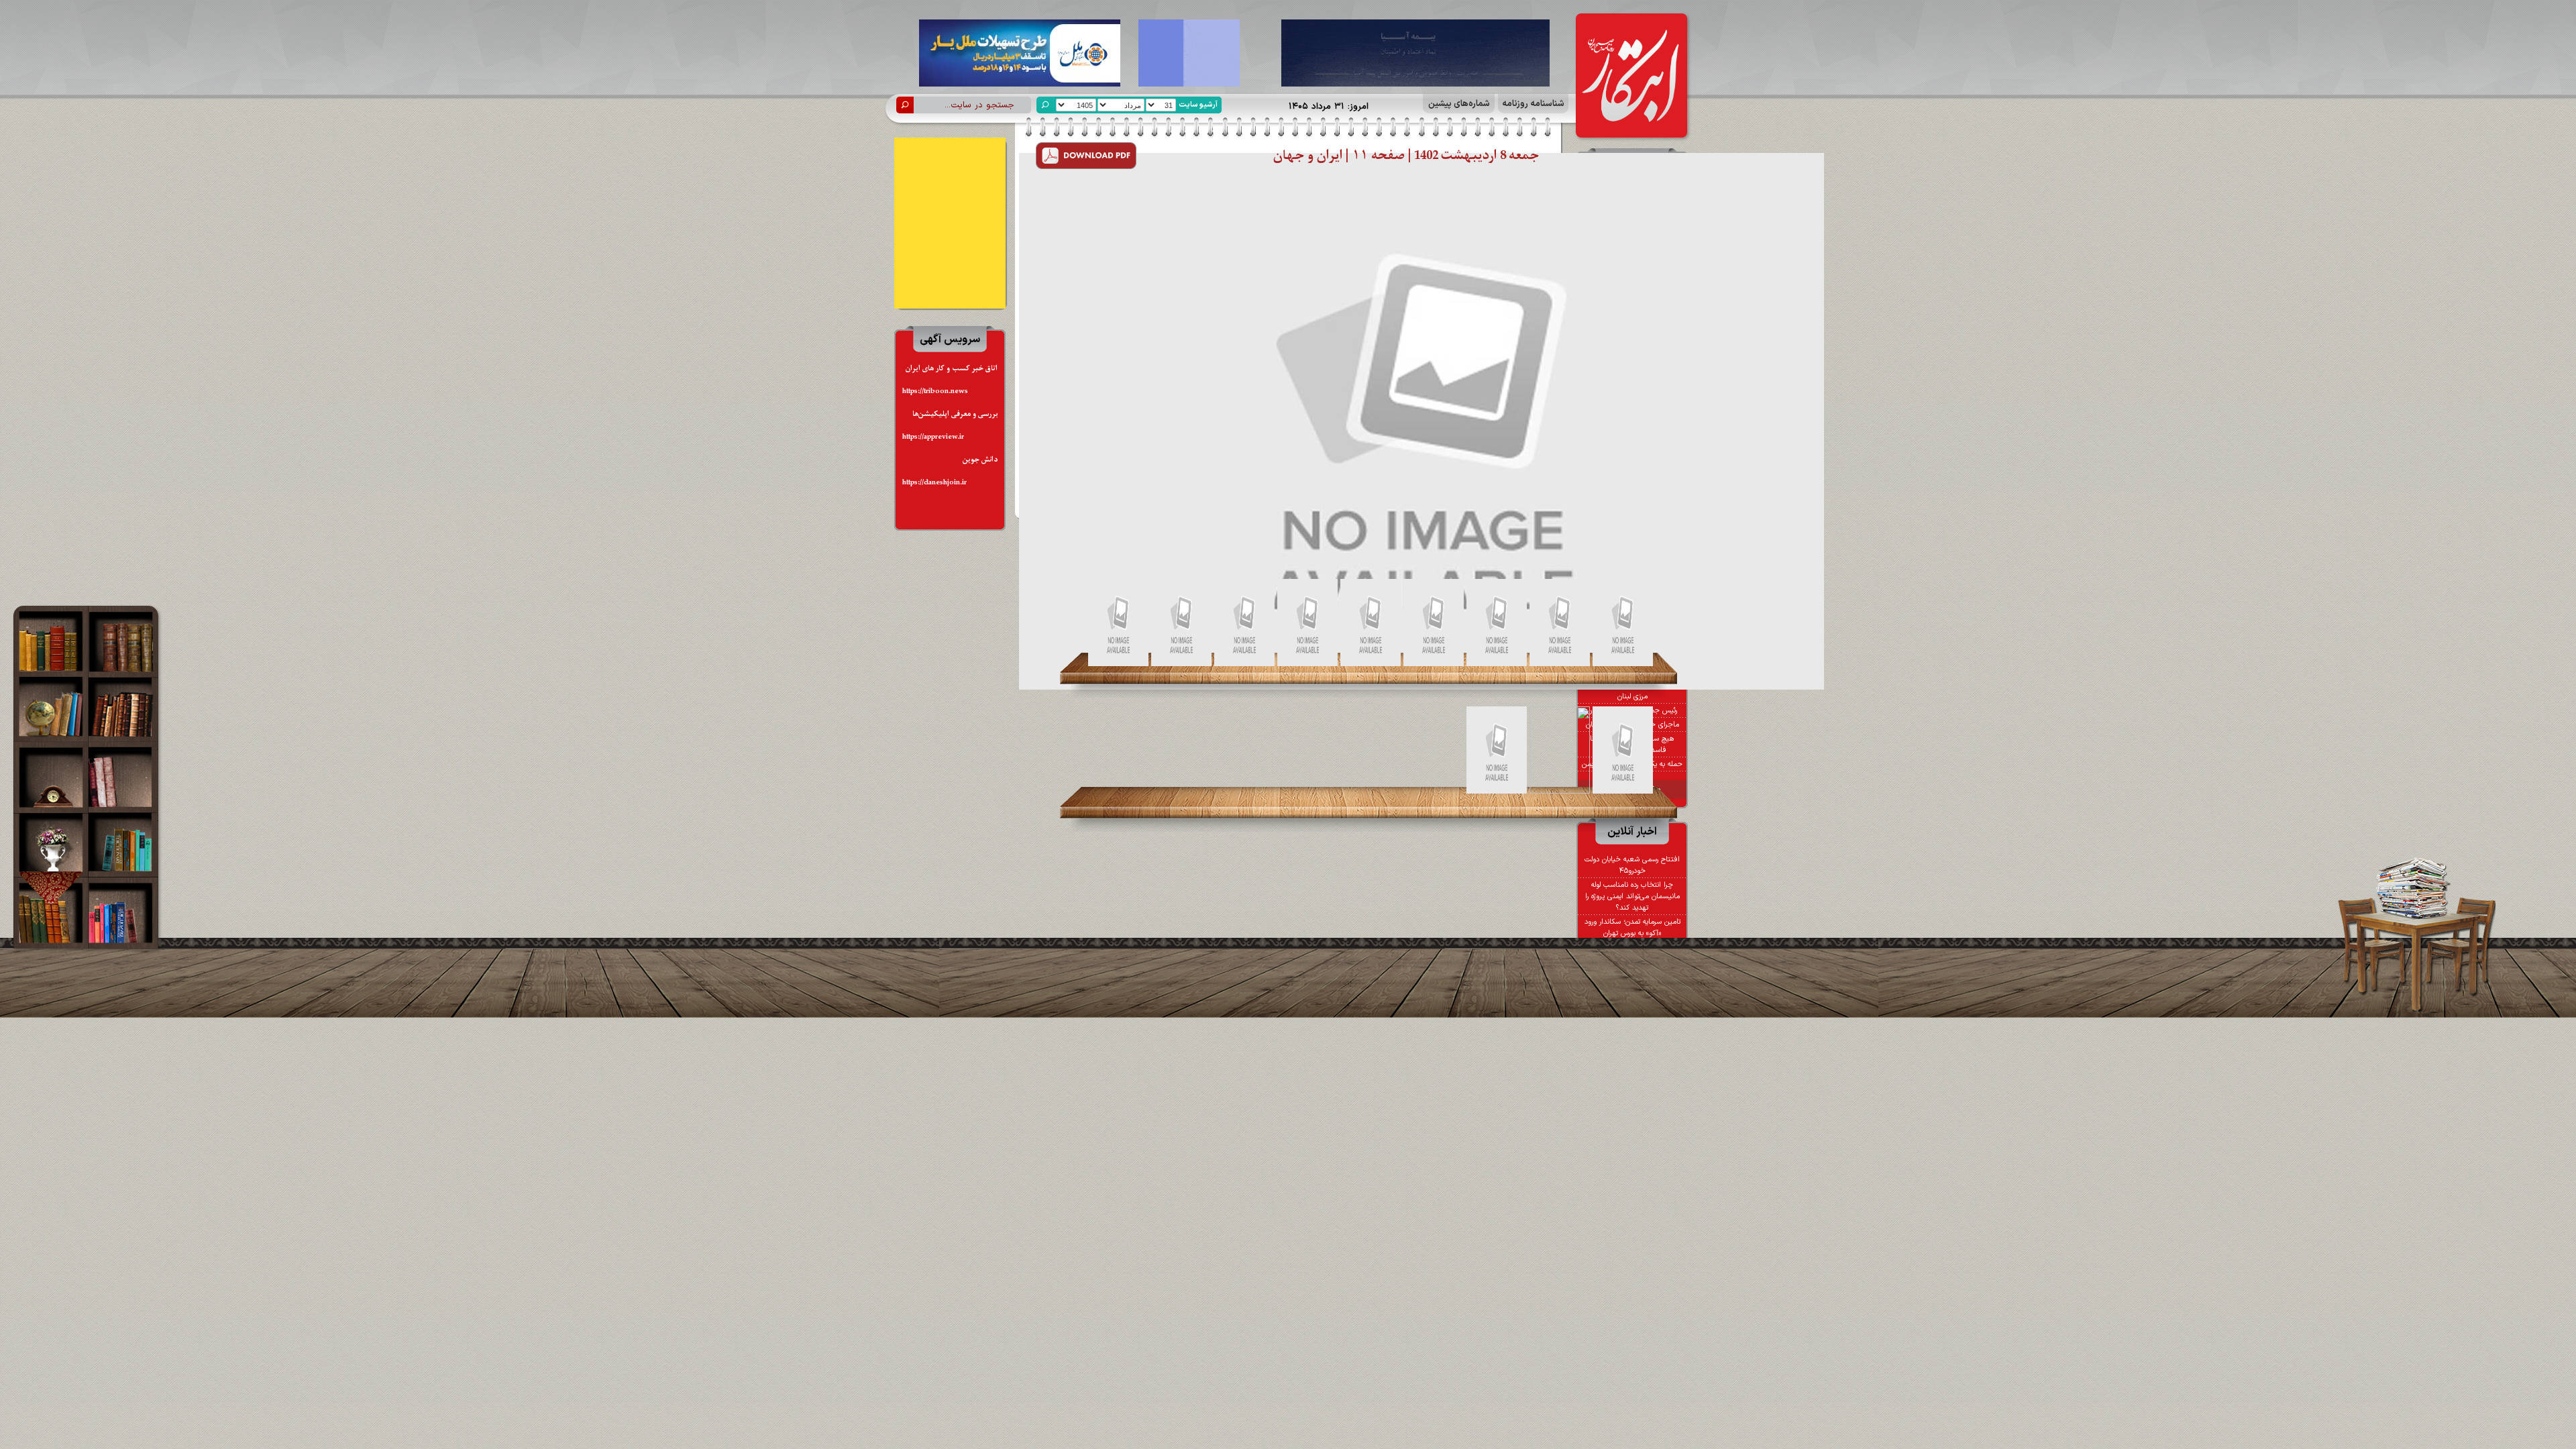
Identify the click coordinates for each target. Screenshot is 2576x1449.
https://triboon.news (935, 391)
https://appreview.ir (933, 437)
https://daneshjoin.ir (934, 483)
